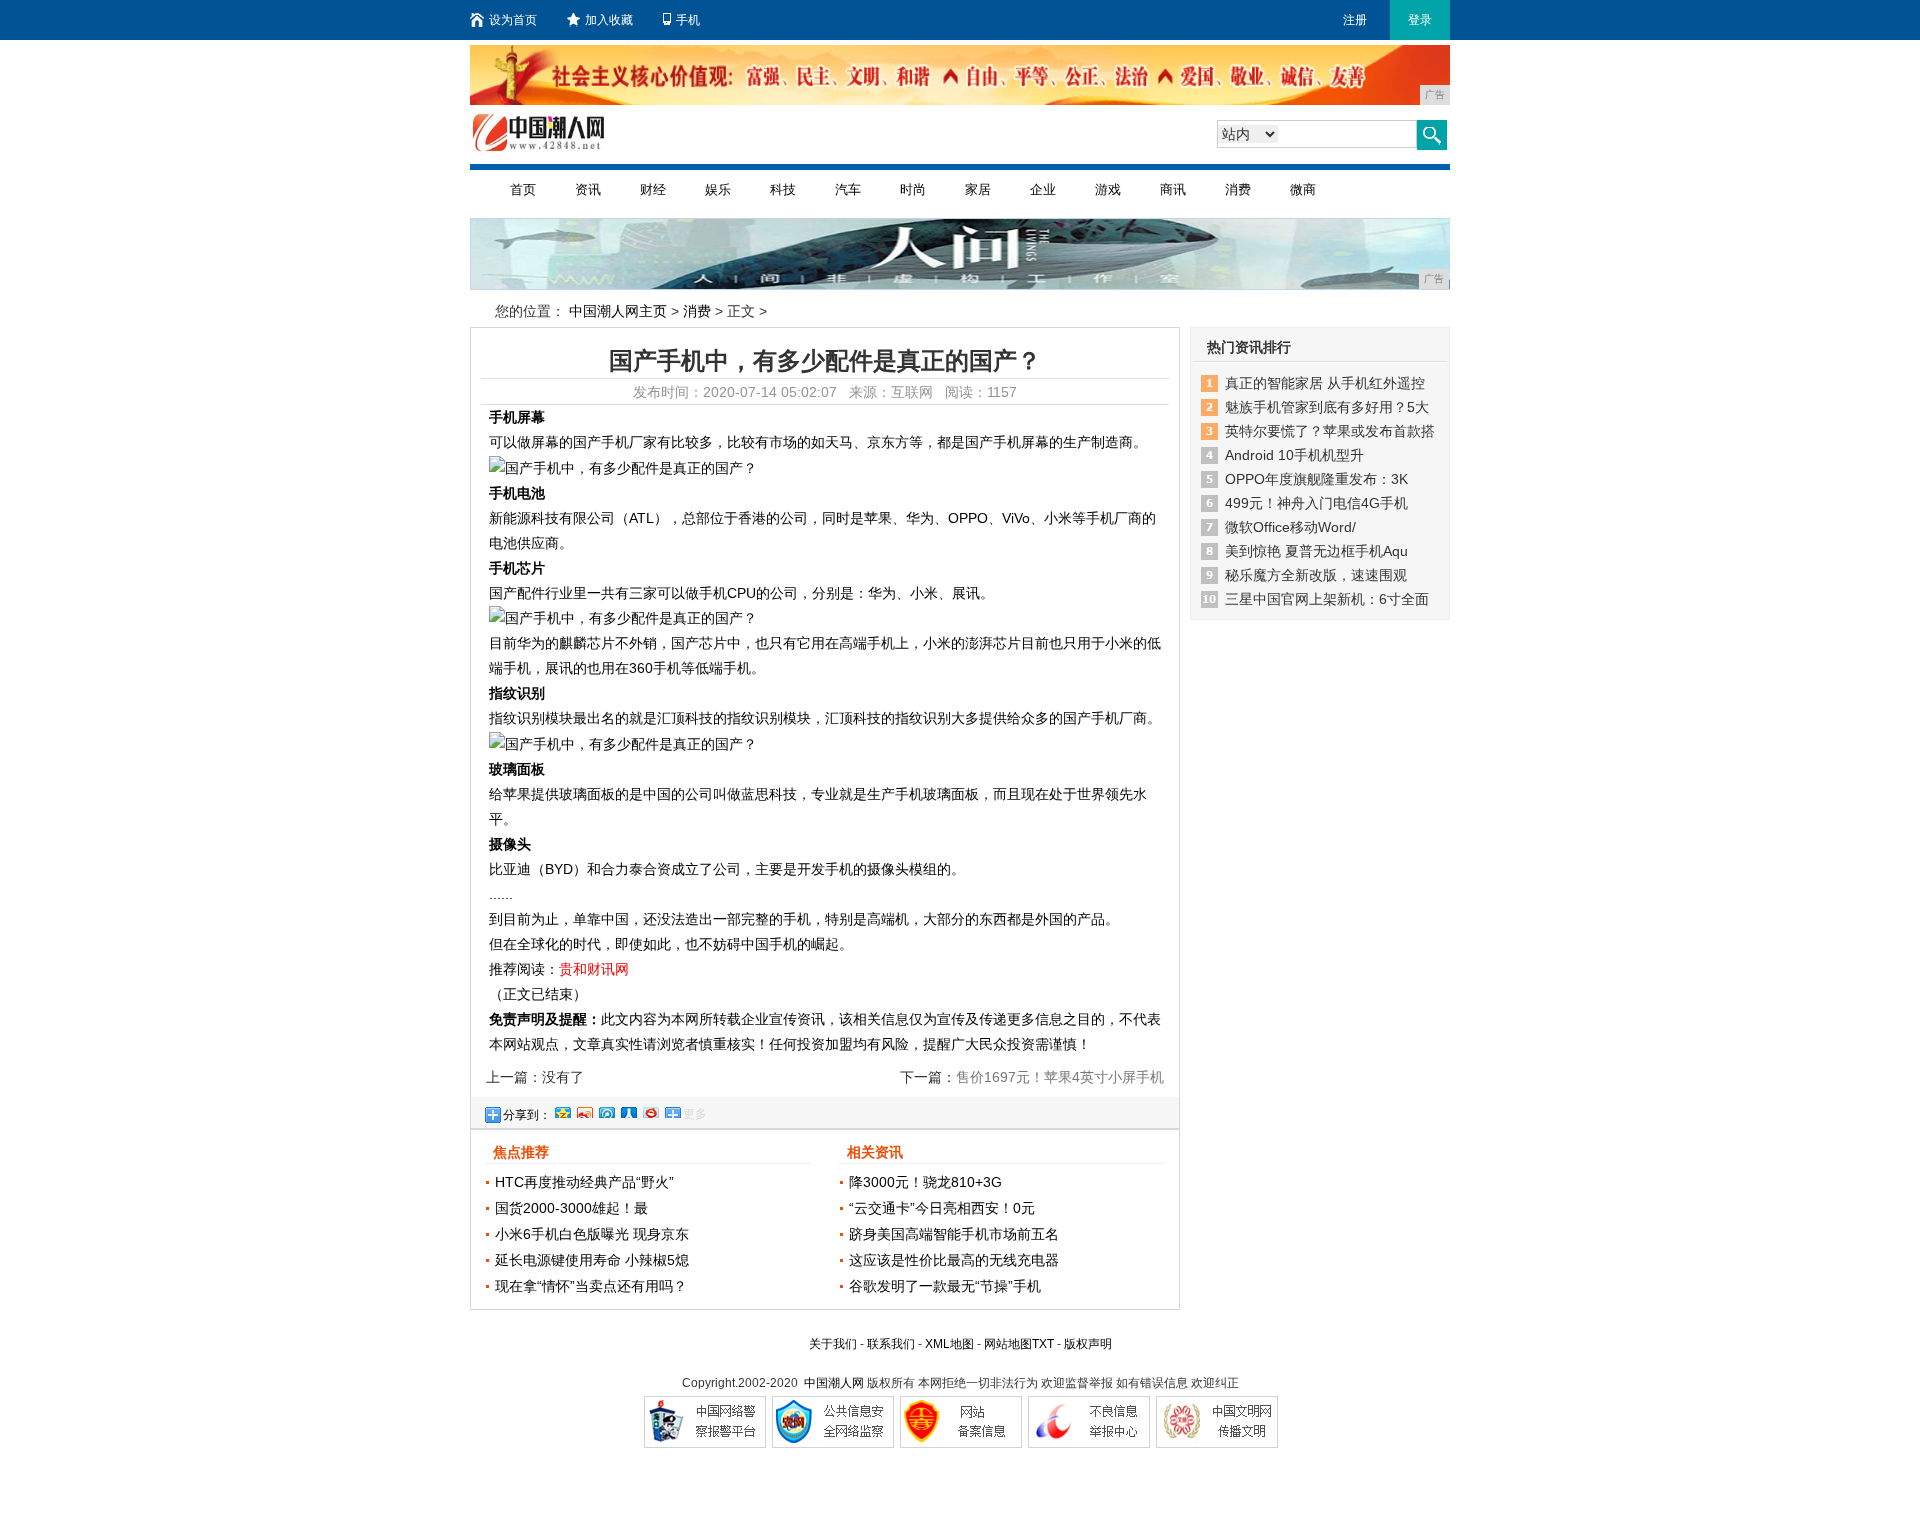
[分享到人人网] (628, 1110)
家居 (978, 189)
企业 (1043, 189)
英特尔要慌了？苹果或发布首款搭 (1330, 431)
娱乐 (718, 189)
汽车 (848, 189)
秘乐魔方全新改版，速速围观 (1316, 575)
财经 (653, 189)
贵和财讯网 (594, 969)
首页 (523, 189)
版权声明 (1088, 1344)
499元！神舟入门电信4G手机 (1316, 503)
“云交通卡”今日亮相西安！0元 (942, 1208)
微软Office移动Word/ (1290, 527)
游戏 (1108, 189)
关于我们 (833, 1344)
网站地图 (1008, 1344)
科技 (783, 189)
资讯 (588, 189)
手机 (688, 20)
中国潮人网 (834, 1383)
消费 (1238, 189)
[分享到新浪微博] (584, 1110)
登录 (1420, 20)
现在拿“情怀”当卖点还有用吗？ (591, 1286)
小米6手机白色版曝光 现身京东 (592, 1234)
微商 (1303, 189)
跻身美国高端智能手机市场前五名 (954, 1234)
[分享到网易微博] (650, 1110)
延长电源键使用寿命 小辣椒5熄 (592, 1260)
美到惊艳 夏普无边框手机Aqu (1316, 551)
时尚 (913, 189)
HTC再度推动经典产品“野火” (584, 1182)
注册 (1355, 20)
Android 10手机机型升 (1294, 455)
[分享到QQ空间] (562, 1110)
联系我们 (891, 1344)
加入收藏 (609, 20)
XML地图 (949, 1344)
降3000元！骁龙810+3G (925, 1182)
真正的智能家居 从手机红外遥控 (1325, 383)
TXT (1043, 1344)
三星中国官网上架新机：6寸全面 (1327, 599)
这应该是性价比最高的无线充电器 (954, 1260)
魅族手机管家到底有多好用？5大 (1327, 407)
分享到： (527, 1115)
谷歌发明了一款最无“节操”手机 (945, 1286)
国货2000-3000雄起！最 (571, 1208)
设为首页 (513, 20)
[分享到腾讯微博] (606, 1110)
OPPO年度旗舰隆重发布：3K (1316, 479)
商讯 (1173, 189)
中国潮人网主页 (618, 311)
